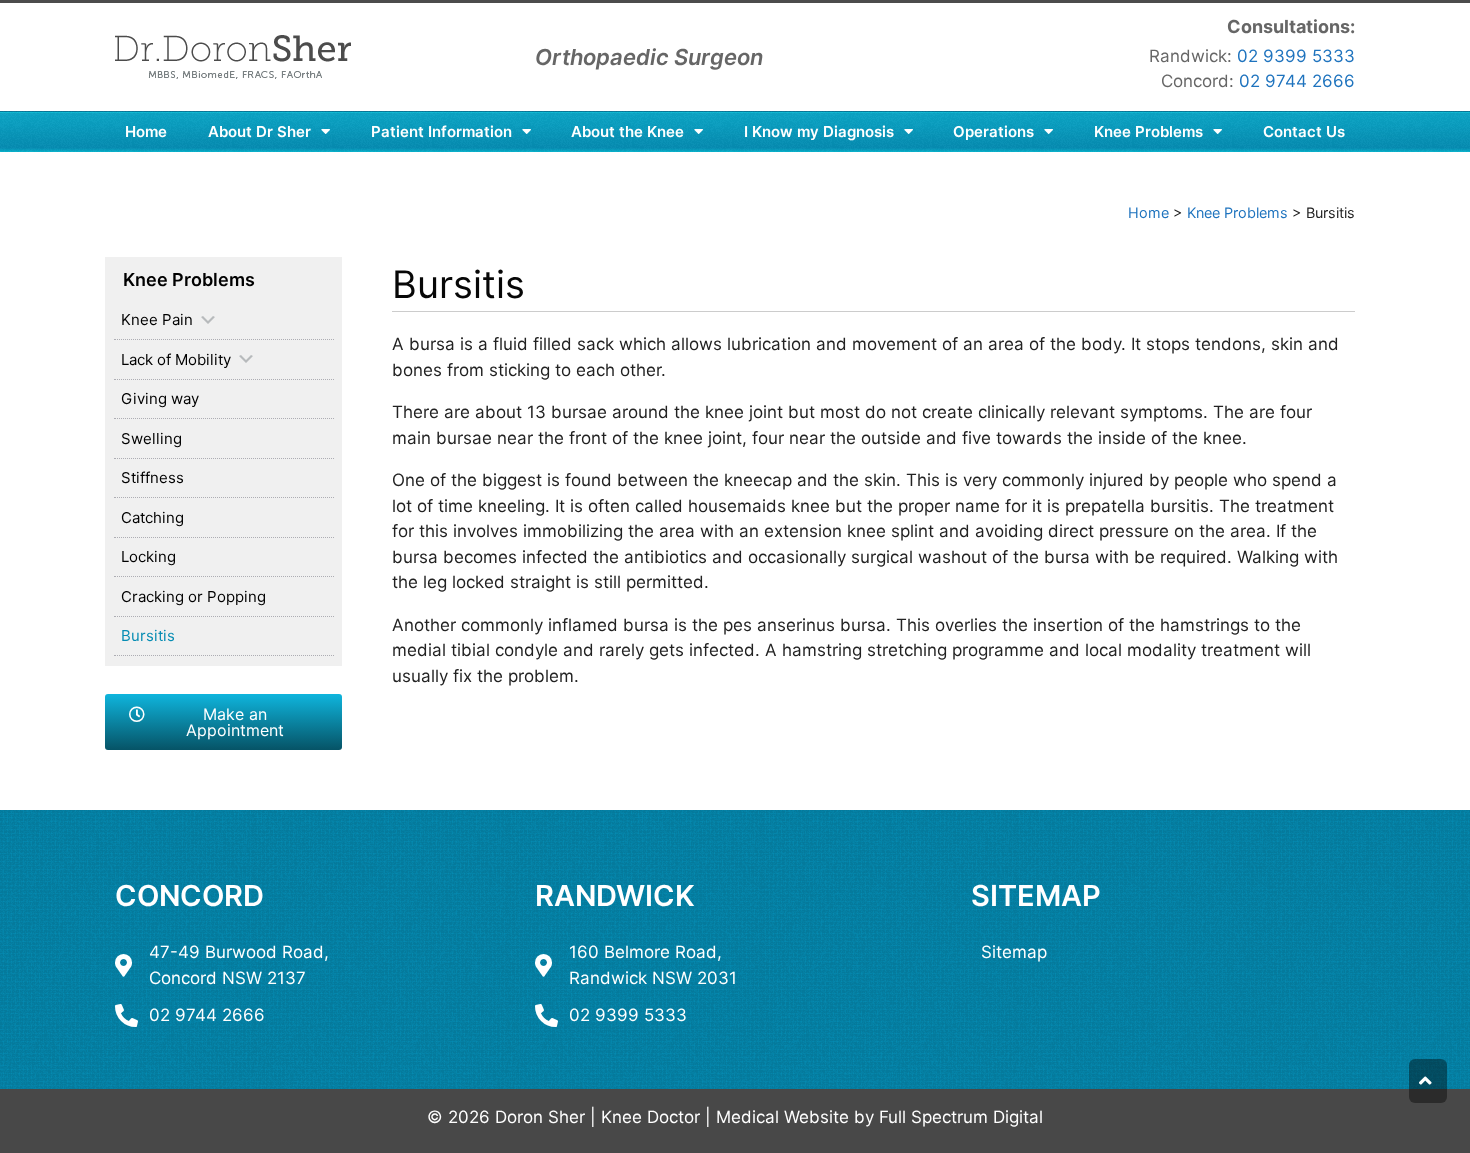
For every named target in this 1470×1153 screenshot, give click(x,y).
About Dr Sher (259, 131)
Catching (152, 517)
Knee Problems (1148, 131)
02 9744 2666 (1297, 81)
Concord (189, 895)
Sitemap (1036, 895)
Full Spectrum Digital (961, 1117)
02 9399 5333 (1296, 56)
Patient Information (441, 131)
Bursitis (148, 635)
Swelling (151, 438)
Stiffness (152, 477)
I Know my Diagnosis (819, 131)
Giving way (160, 398)
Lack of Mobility (176, 359)
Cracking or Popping (193, 596)
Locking (148, 556)
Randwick (615, 895)
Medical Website (782, 1117)
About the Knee (627, 131)
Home (146, 131)
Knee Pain (157, 319)
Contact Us (1304, 131)
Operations (993, 131)
